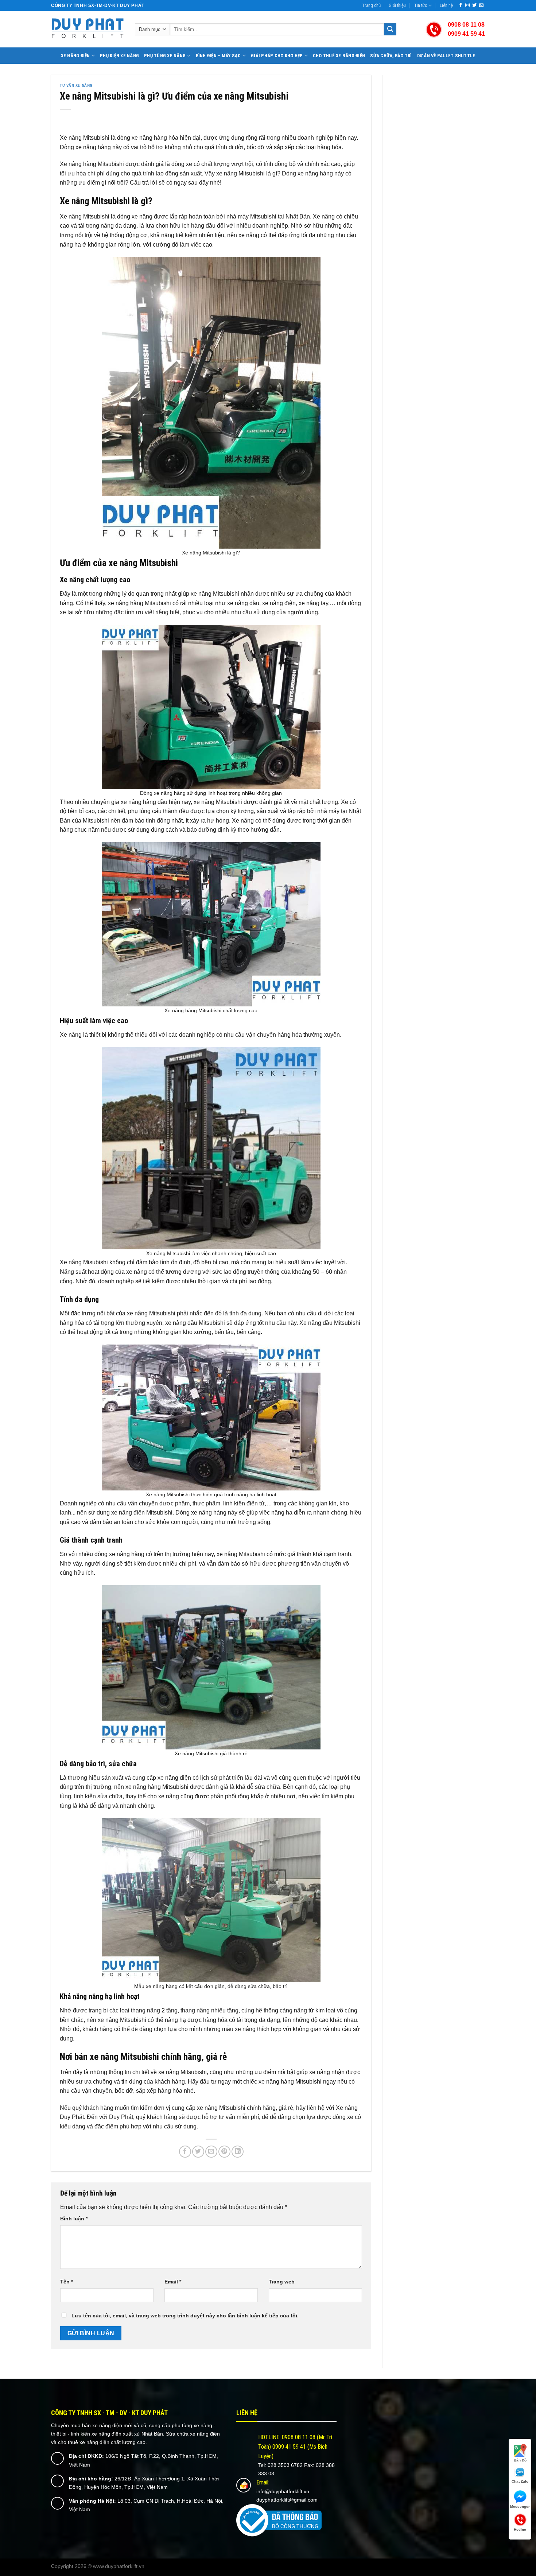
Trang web (282, 2282)
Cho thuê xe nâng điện (339, 56)
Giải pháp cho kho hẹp (277, 56)
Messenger (520, 2507)
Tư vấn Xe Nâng (76, 86)
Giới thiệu (397, 5)
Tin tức (421, 5)
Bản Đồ (520, 2460)
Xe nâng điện (75, 56)
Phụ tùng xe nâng (165, 56)
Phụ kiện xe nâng (119, 56)
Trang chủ (371, 5)
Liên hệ (446, 5)
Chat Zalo (520, 2481)
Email (173, 2282)
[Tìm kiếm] (390, 30)
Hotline (520, 2529)
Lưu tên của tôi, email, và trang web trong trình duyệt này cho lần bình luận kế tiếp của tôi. (185, 2316)
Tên (67, 2282)
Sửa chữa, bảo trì (391, 56)
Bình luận (74, 2219)
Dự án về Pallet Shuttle (446, 56)
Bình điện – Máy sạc (218, 56)
